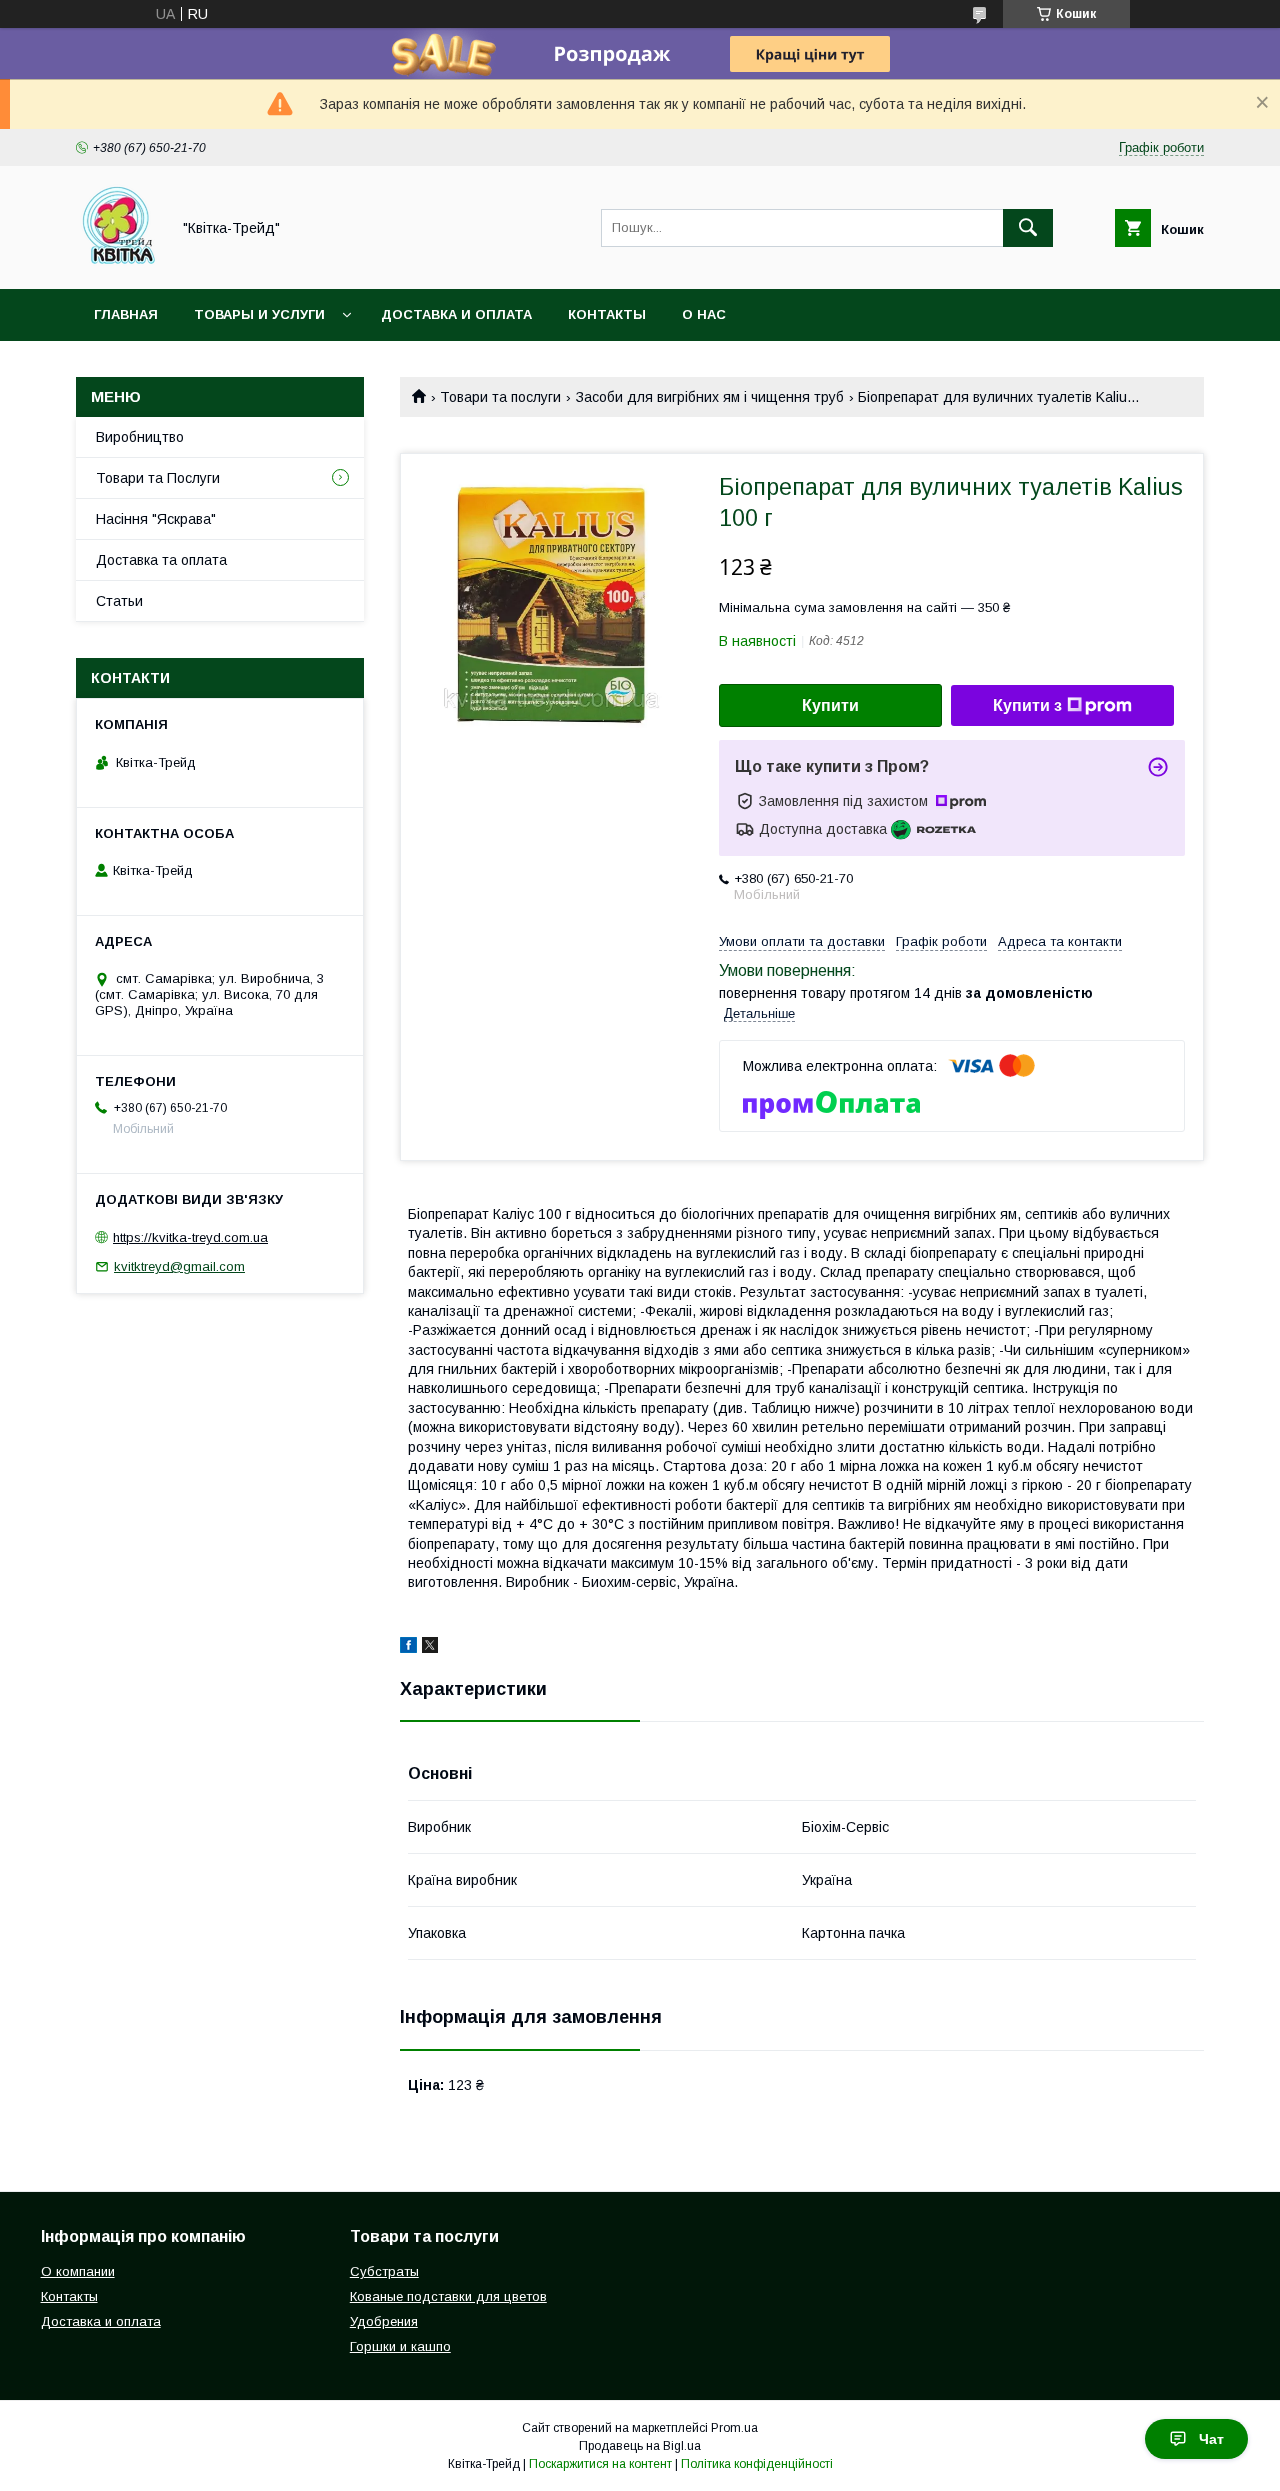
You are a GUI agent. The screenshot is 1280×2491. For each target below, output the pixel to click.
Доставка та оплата (161, 560)
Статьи (119, 601)
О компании (78, 2271)
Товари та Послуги (158, 478)
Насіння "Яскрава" (156, 519)
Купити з (1027, 705)
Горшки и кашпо (400, 2346)
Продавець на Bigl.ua (640, 2446)
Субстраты (384, 2271)
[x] (430, 1648)
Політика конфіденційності (757, 2464)
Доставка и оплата (456, 314)
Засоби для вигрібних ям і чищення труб (710, 397)
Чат (1211, 2439)
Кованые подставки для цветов (448, 2296)
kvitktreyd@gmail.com (179, 1266)
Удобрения (384, 2321)
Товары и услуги (259, 314)
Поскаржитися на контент (600, 2464)
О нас (704, 314)
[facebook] (408, 1648)
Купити (830, 705)
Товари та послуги (500, 397)
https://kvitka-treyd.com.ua (190, 1237)
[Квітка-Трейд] (117, 263)
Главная (126, 314)
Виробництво (140, 437)
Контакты (607, 314)
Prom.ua (734, 2428)
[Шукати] (1028, 228)
